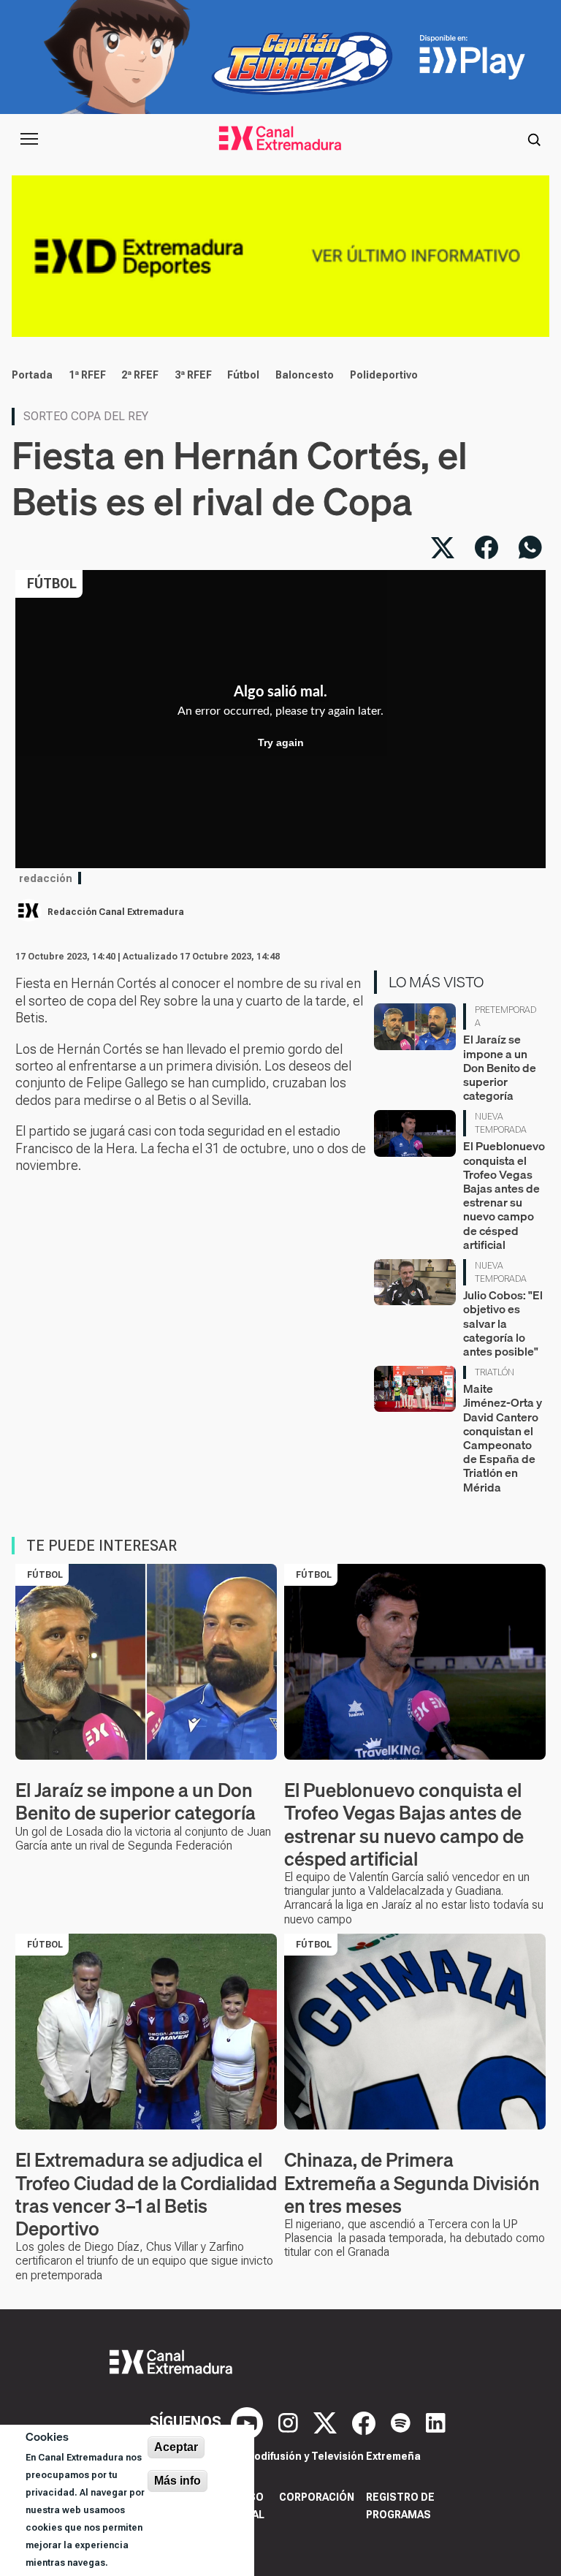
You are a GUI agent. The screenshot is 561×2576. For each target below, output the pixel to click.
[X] (327, 2422)
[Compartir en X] (443, 547)
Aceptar (176, 2447)
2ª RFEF (140, 375)
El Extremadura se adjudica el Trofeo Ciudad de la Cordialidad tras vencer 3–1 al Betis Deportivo (146, 2194)
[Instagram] (290, 2422)
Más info (178, 2481)
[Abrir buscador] (534, 139)
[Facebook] (366, 2422)
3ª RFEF (193, 375)
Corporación (317, 2497)
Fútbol (243, 375)
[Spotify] (402, 2422)
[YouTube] (249, 2422)
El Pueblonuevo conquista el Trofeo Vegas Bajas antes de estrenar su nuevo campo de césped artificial (504, 1195)
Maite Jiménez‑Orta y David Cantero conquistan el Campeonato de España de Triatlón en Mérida (503, 1437)
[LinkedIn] (436, 2422)
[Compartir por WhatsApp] (530, 547)
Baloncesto (305, 375)
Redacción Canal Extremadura (116, 912)
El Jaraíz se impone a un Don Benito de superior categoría (500, 1067)
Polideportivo (384, 375)
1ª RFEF (87, 375)
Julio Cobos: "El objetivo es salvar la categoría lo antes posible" (503, 1323)
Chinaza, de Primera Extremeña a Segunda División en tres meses (412, 2182)
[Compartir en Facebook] (486, 547)
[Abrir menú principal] (29, 139)
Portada (32, 375)
